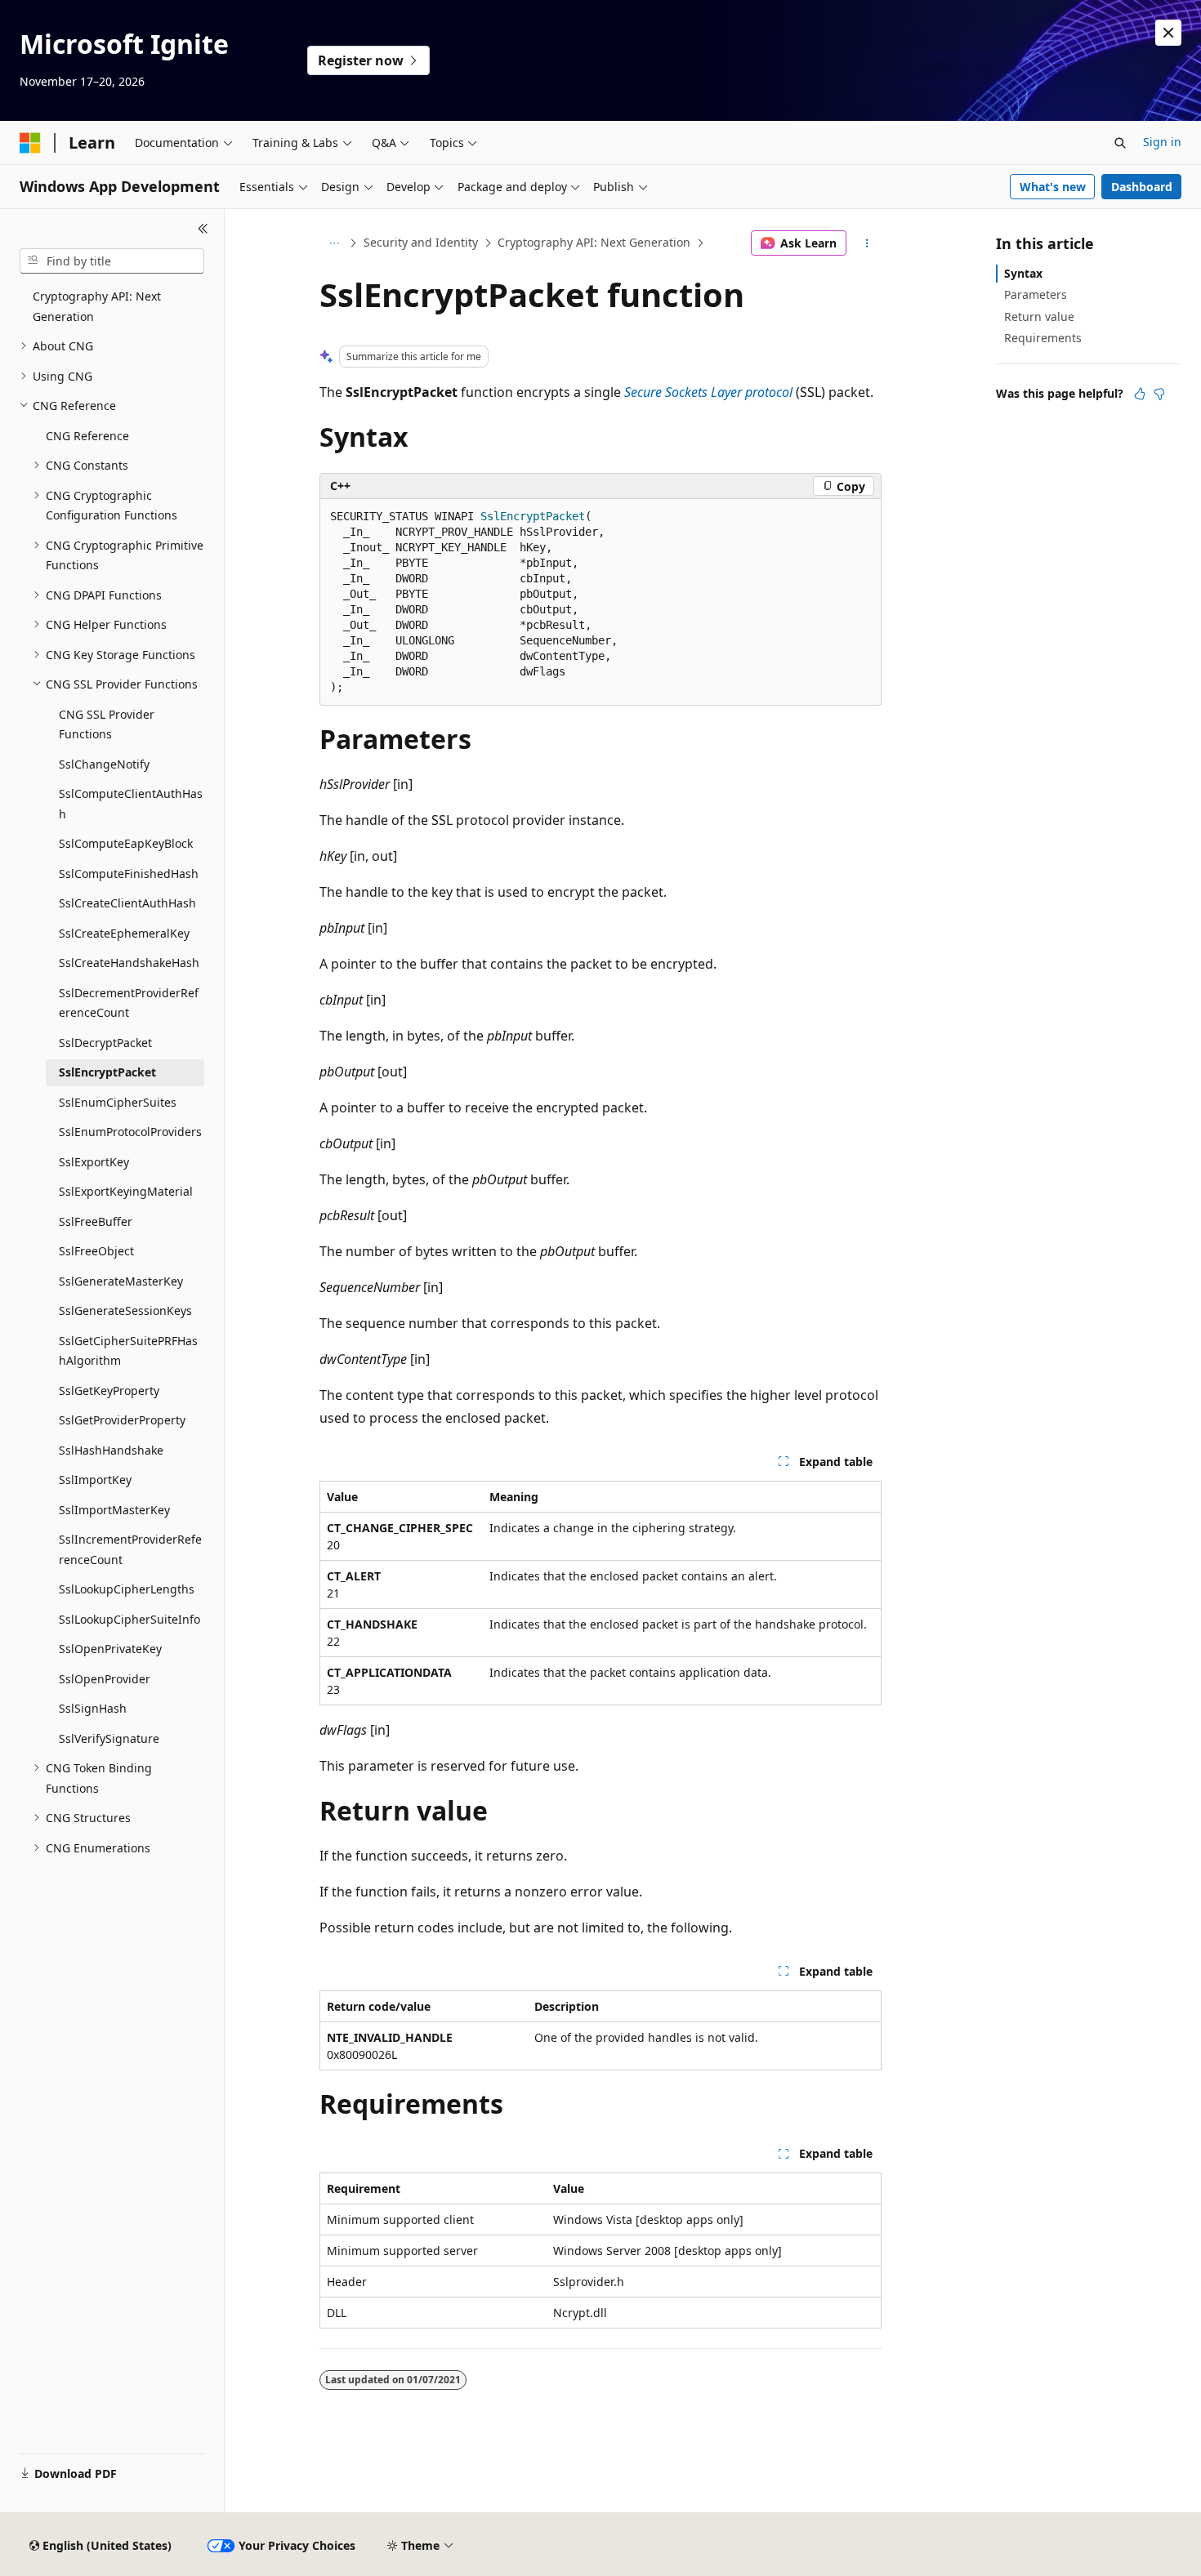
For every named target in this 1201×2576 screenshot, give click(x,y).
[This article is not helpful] (1159, 394)
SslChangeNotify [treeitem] (104, 764)
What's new (1053, 187)
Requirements (1043, 338)
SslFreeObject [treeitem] (96, 1251)
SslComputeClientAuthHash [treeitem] (131, 804)
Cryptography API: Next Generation (594, 242)
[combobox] (112, 261)
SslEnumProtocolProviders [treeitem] (130, 1132)
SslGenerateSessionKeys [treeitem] (125, 1310)
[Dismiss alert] (1168, 33)
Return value (1039, 316)
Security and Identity (421, 242)
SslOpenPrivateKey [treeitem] (110, 1649)
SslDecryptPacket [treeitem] (105, 1043)
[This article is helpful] (1140, 394)
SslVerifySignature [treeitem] (109, 1738)
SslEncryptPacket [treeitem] (107, 1072)
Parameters (1036, 294)
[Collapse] (203, 229)
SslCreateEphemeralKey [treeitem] (124, 933)
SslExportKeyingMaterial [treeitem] (126, 1191)
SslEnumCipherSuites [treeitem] (118, 1102)
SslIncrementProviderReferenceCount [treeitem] (130, 1549)
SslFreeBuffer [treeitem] (96, 1221)
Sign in (1162, 142)
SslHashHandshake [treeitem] (111, 1450)
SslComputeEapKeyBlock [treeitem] (126, 843)
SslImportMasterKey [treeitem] (114, 1510)
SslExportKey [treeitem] (94, 1162)
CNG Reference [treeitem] (87, 436)
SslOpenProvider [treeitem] (105, 1679)
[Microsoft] (30, 143)
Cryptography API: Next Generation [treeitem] (97, 306)
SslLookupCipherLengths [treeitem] (127, 1589)
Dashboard (1142, 187)
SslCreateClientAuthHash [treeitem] (127, 903)
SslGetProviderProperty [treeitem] (122, 1420)
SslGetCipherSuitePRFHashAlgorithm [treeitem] (128, 1351)
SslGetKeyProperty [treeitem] (109, 1391)
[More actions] (867, 243)
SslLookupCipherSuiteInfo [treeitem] (129, 1619)
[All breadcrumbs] (334, 243)
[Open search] (1120, 143)
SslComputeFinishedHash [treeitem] (129, 874)
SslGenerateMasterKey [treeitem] (121, 1281)
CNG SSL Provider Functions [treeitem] (107, 724)
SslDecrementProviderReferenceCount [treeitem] (129, 1003)
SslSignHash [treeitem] (93, 1708)
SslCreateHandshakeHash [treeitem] (129, 963)
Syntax (1023, 273)
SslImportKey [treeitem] (95, 1480)
